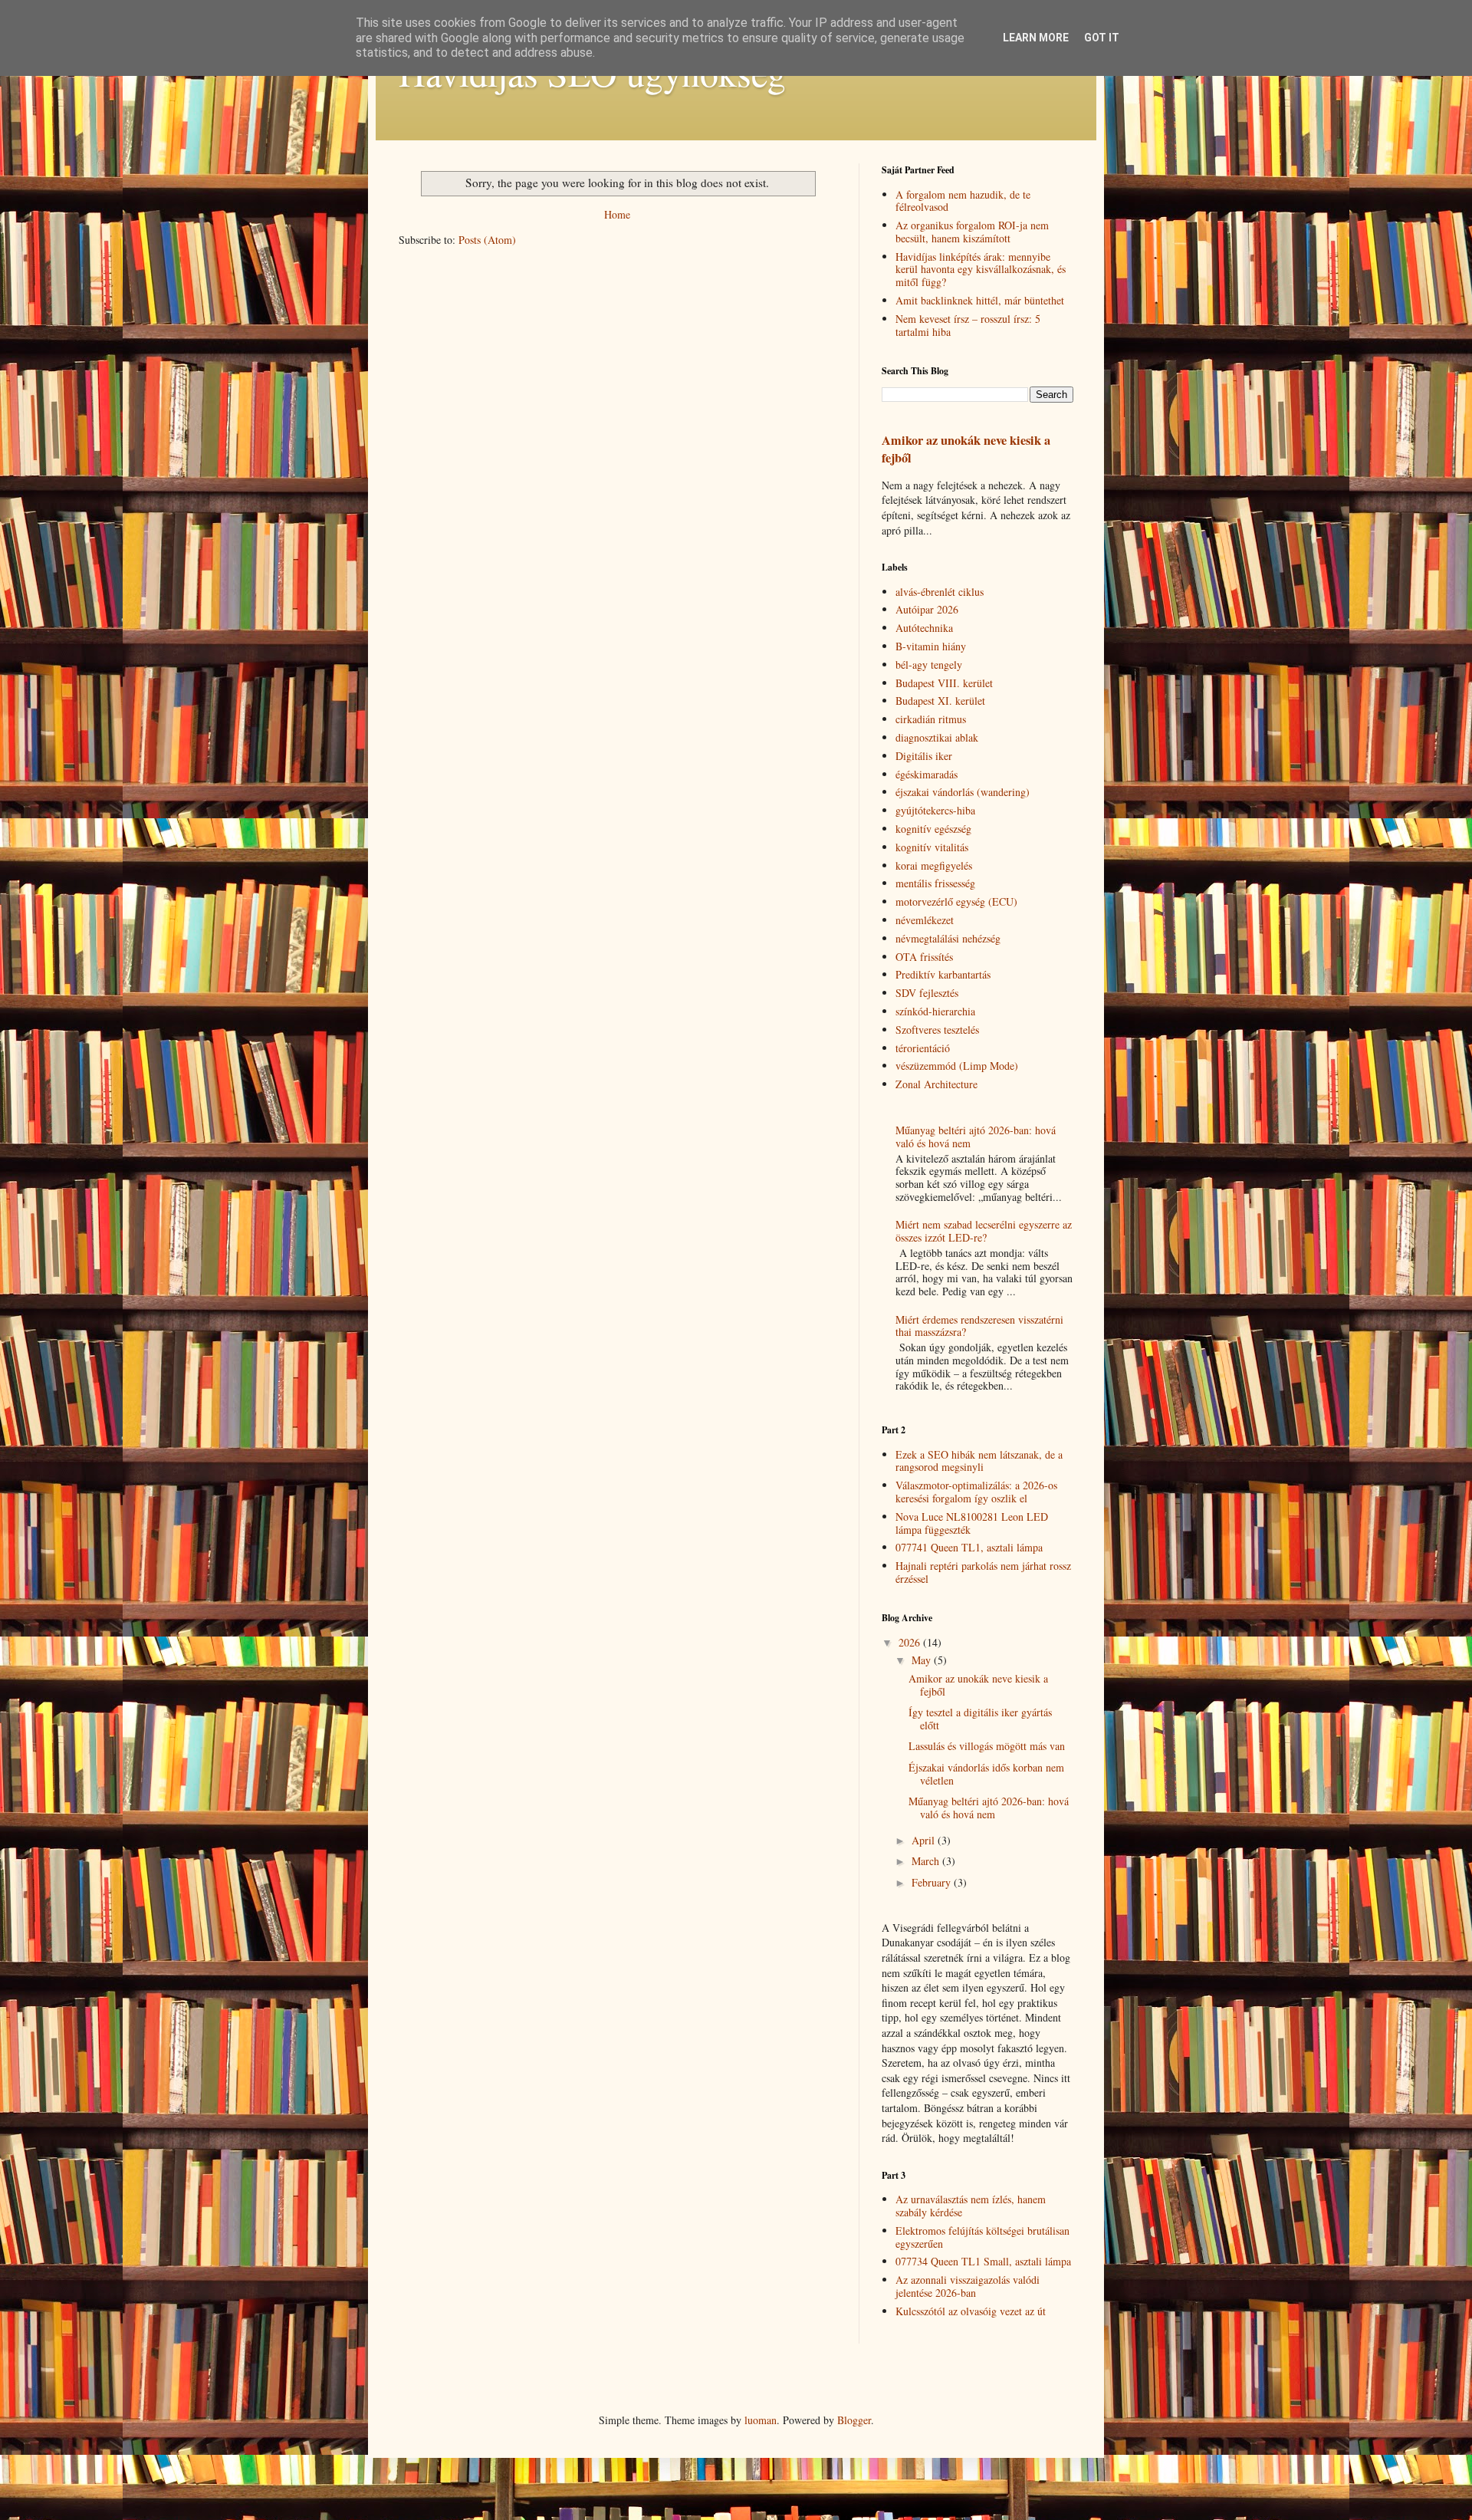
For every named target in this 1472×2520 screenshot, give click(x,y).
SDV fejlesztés (927, 993)
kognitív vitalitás (932, 847)
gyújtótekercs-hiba (935, 810)
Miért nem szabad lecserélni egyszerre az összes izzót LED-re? (984, 1231)
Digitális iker (924, 756)
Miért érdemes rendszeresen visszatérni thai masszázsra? (979, 1326)
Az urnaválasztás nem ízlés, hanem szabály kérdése (971, 2206)
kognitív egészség (933, 829)
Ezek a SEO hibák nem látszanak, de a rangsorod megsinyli (979, 1461)
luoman (761, 2420)
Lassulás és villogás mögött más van (987, 1746)
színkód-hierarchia (935, 1011)
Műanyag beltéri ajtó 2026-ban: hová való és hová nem (976, 1137)
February (933, 1882)
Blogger (854, 2420)
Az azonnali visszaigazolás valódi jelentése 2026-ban (968, 2286)
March (927, 1861)
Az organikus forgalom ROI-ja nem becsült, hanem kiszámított (972, 232)
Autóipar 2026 (927, 609)
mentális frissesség (935, 883)
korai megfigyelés (934, 865)
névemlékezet (925, 920)
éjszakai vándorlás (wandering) (963, 792)
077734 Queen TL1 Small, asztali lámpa (983, 2261)
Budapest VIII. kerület (944, 683)
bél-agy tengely (929, 665)
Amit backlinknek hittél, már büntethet (980, 300)
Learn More (1036, 38)
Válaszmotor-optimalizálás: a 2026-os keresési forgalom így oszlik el (976, 1492)
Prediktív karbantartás (943, 974)
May (923, 1660)
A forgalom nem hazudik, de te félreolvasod (963, 201)
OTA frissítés (924, 957)
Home (617, 214)
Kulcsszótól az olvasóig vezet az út (971, 2311)
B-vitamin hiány (931, 646)
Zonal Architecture (936, 1084)
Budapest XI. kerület (940, 701)
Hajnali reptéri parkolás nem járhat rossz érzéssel (983, 1572)
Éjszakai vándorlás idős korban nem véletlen (986, 1774)
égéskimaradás (927, 774)
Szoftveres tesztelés (937, 1030)
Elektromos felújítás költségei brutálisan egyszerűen (982, 2237)
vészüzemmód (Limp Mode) (957, 1066)
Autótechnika (924, 628)
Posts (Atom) (487, 240)
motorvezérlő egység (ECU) (956, 901)
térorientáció (923, 1048)
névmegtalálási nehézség (948, 938)
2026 (911, 1642)
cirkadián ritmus (931, 719)
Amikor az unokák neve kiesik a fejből (966, 449)
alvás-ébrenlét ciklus (940, 592)
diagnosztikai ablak (937, 737)
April (925, 1840)
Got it (1102, 38)
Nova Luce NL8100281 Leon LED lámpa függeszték (972, 1523)
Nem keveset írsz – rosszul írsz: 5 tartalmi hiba (968, 325)
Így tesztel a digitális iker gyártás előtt (980, 1719)
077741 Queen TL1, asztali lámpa (969, 1547)
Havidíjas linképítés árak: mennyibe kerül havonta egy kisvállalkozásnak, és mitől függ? (981, 270)
